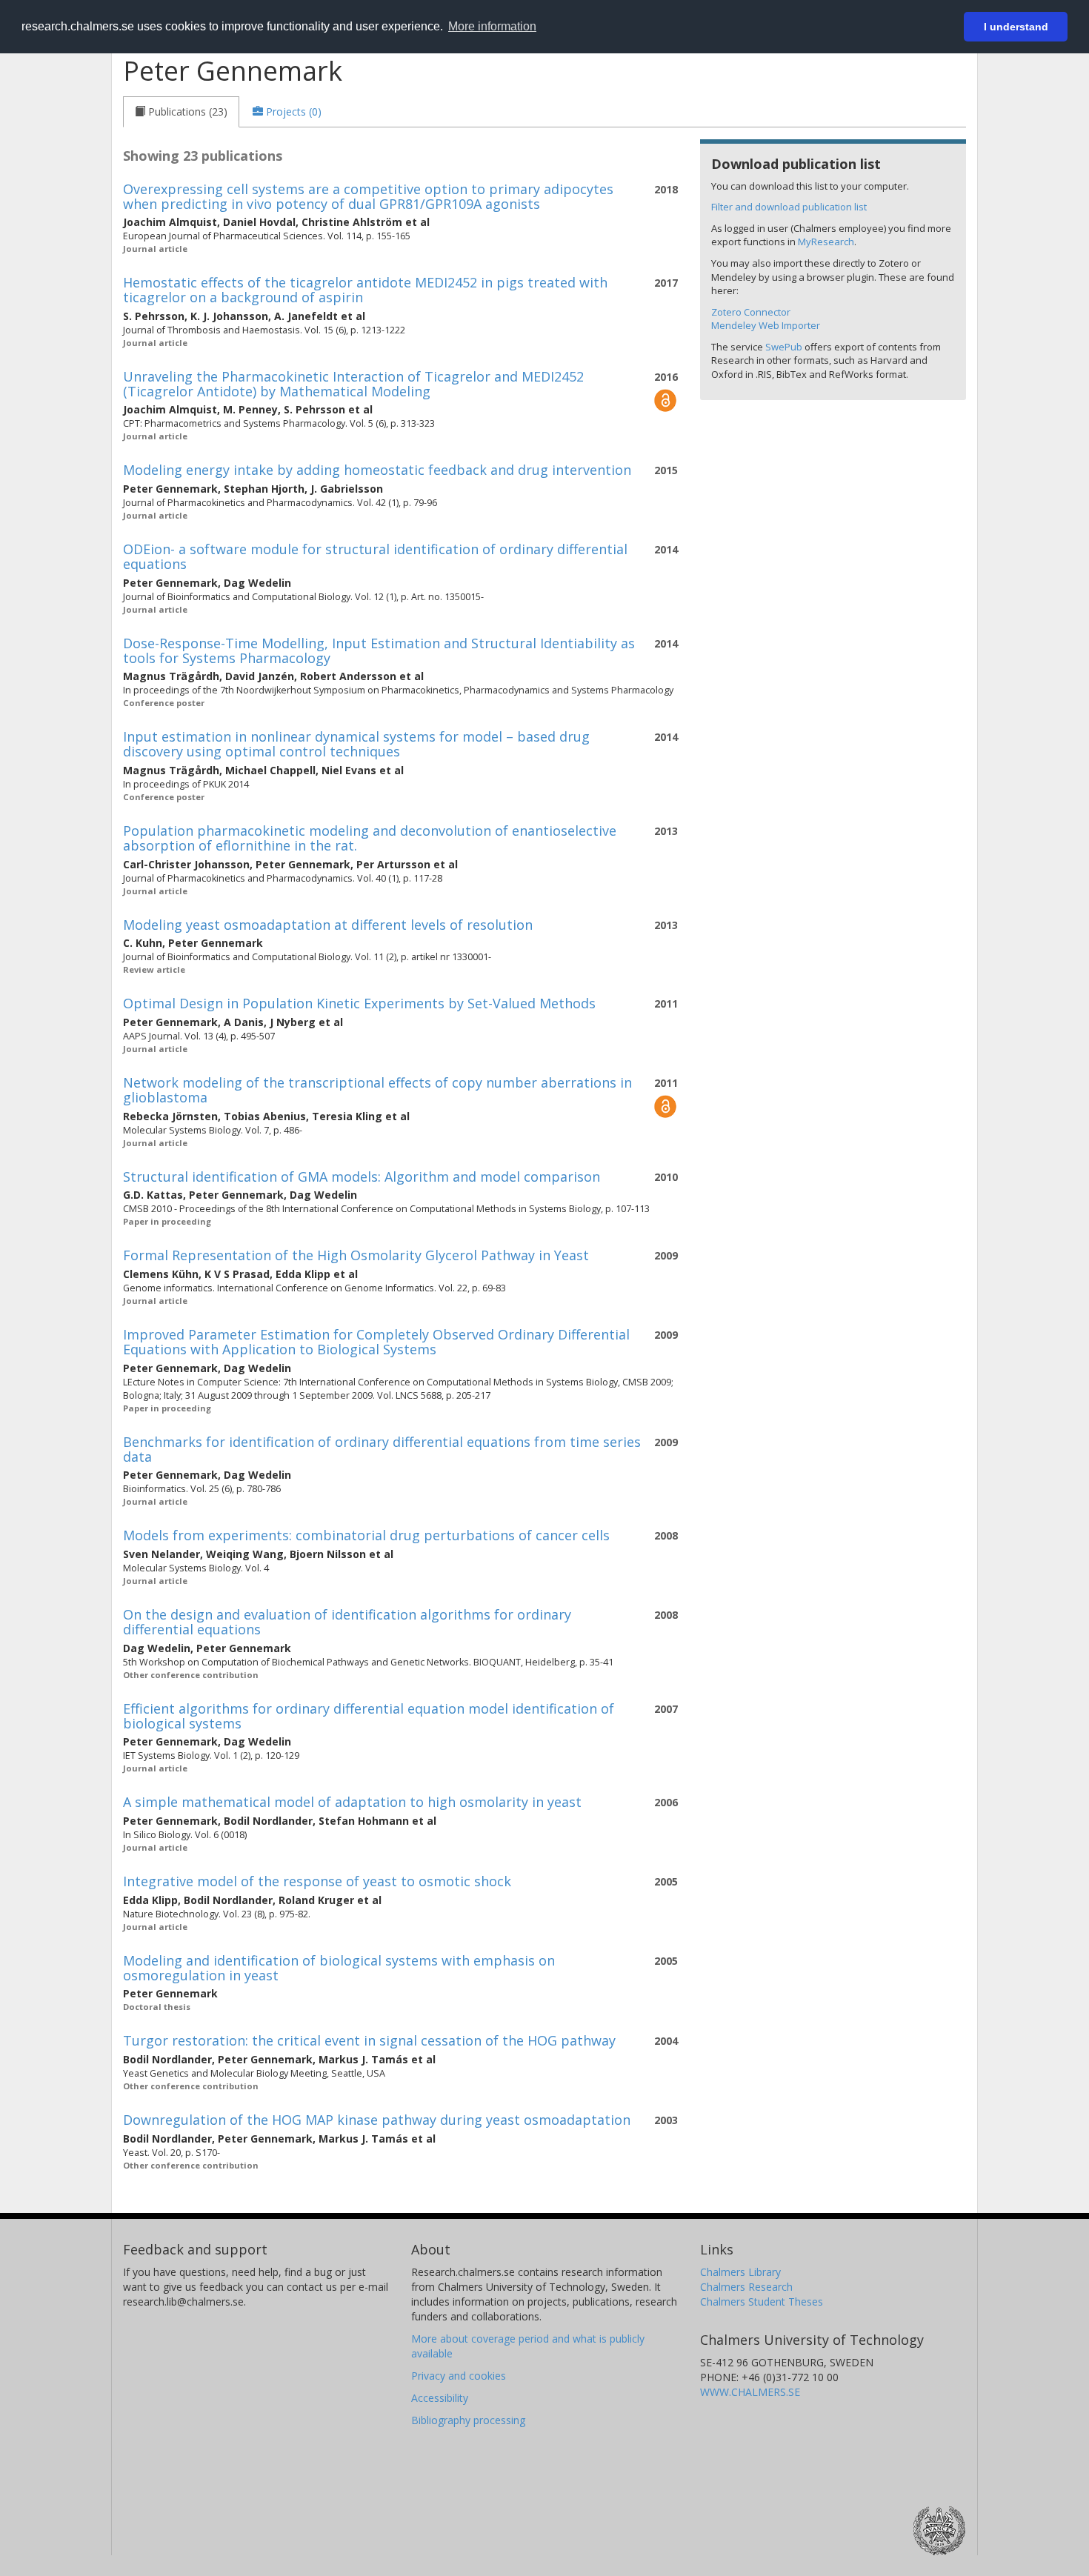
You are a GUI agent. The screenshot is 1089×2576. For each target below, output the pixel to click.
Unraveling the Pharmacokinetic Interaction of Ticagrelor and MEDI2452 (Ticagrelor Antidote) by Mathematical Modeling (353, 384)
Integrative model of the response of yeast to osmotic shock (317, 1881)
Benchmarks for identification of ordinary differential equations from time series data (382, 1449)
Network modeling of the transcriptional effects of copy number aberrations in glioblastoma (377, 1090)
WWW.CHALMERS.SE (750, 2392)
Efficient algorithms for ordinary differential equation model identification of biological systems (369, 1716)
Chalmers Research (746, 2287)
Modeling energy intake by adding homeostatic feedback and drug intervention (377, 470)
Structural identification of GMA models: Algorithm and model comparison (362, 1176)
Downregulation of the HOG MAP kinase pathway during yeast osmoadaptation (377, 2120)
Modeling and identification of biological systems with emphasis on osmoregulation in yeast (339, 1968)
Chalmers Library (740, 2272)
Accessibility (440, 2398)
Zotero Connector (751, 312)
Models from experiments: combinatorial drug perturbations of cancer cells (366, 1535)
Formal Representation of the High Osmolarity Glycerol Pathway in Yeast (356, 1255)
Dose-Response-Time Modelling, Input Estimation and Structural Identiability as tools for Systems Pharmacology (379, 650)
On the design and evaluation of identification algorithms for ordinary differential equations (347, 1622)
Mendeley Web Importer (766, 325)
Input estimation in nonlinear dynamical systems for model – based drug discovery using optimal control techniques (356, 744)
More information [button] (492, 26)
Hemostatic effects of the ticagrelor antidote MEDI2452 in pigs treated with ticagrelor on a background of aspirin (365, 290)
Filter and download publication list (789, 207)
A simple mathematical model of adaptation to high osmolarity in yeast (352, 1802)
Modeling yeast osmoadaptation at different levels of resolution (328, 925)
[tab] (181, 112)
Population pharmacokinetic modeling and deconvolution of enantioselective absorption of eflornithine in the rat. (370, 838)
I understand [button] (1016, 27)
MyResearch (826, 242)
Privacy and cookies (459, 2376)
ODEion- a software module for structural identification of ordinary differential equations (375, 556)
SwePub (784, 347)
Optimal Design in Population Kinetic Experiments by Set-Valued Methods (359, 1003)
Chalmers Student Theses (762, 2302)
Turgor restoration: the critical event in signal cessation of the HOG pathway (369, 2040)
